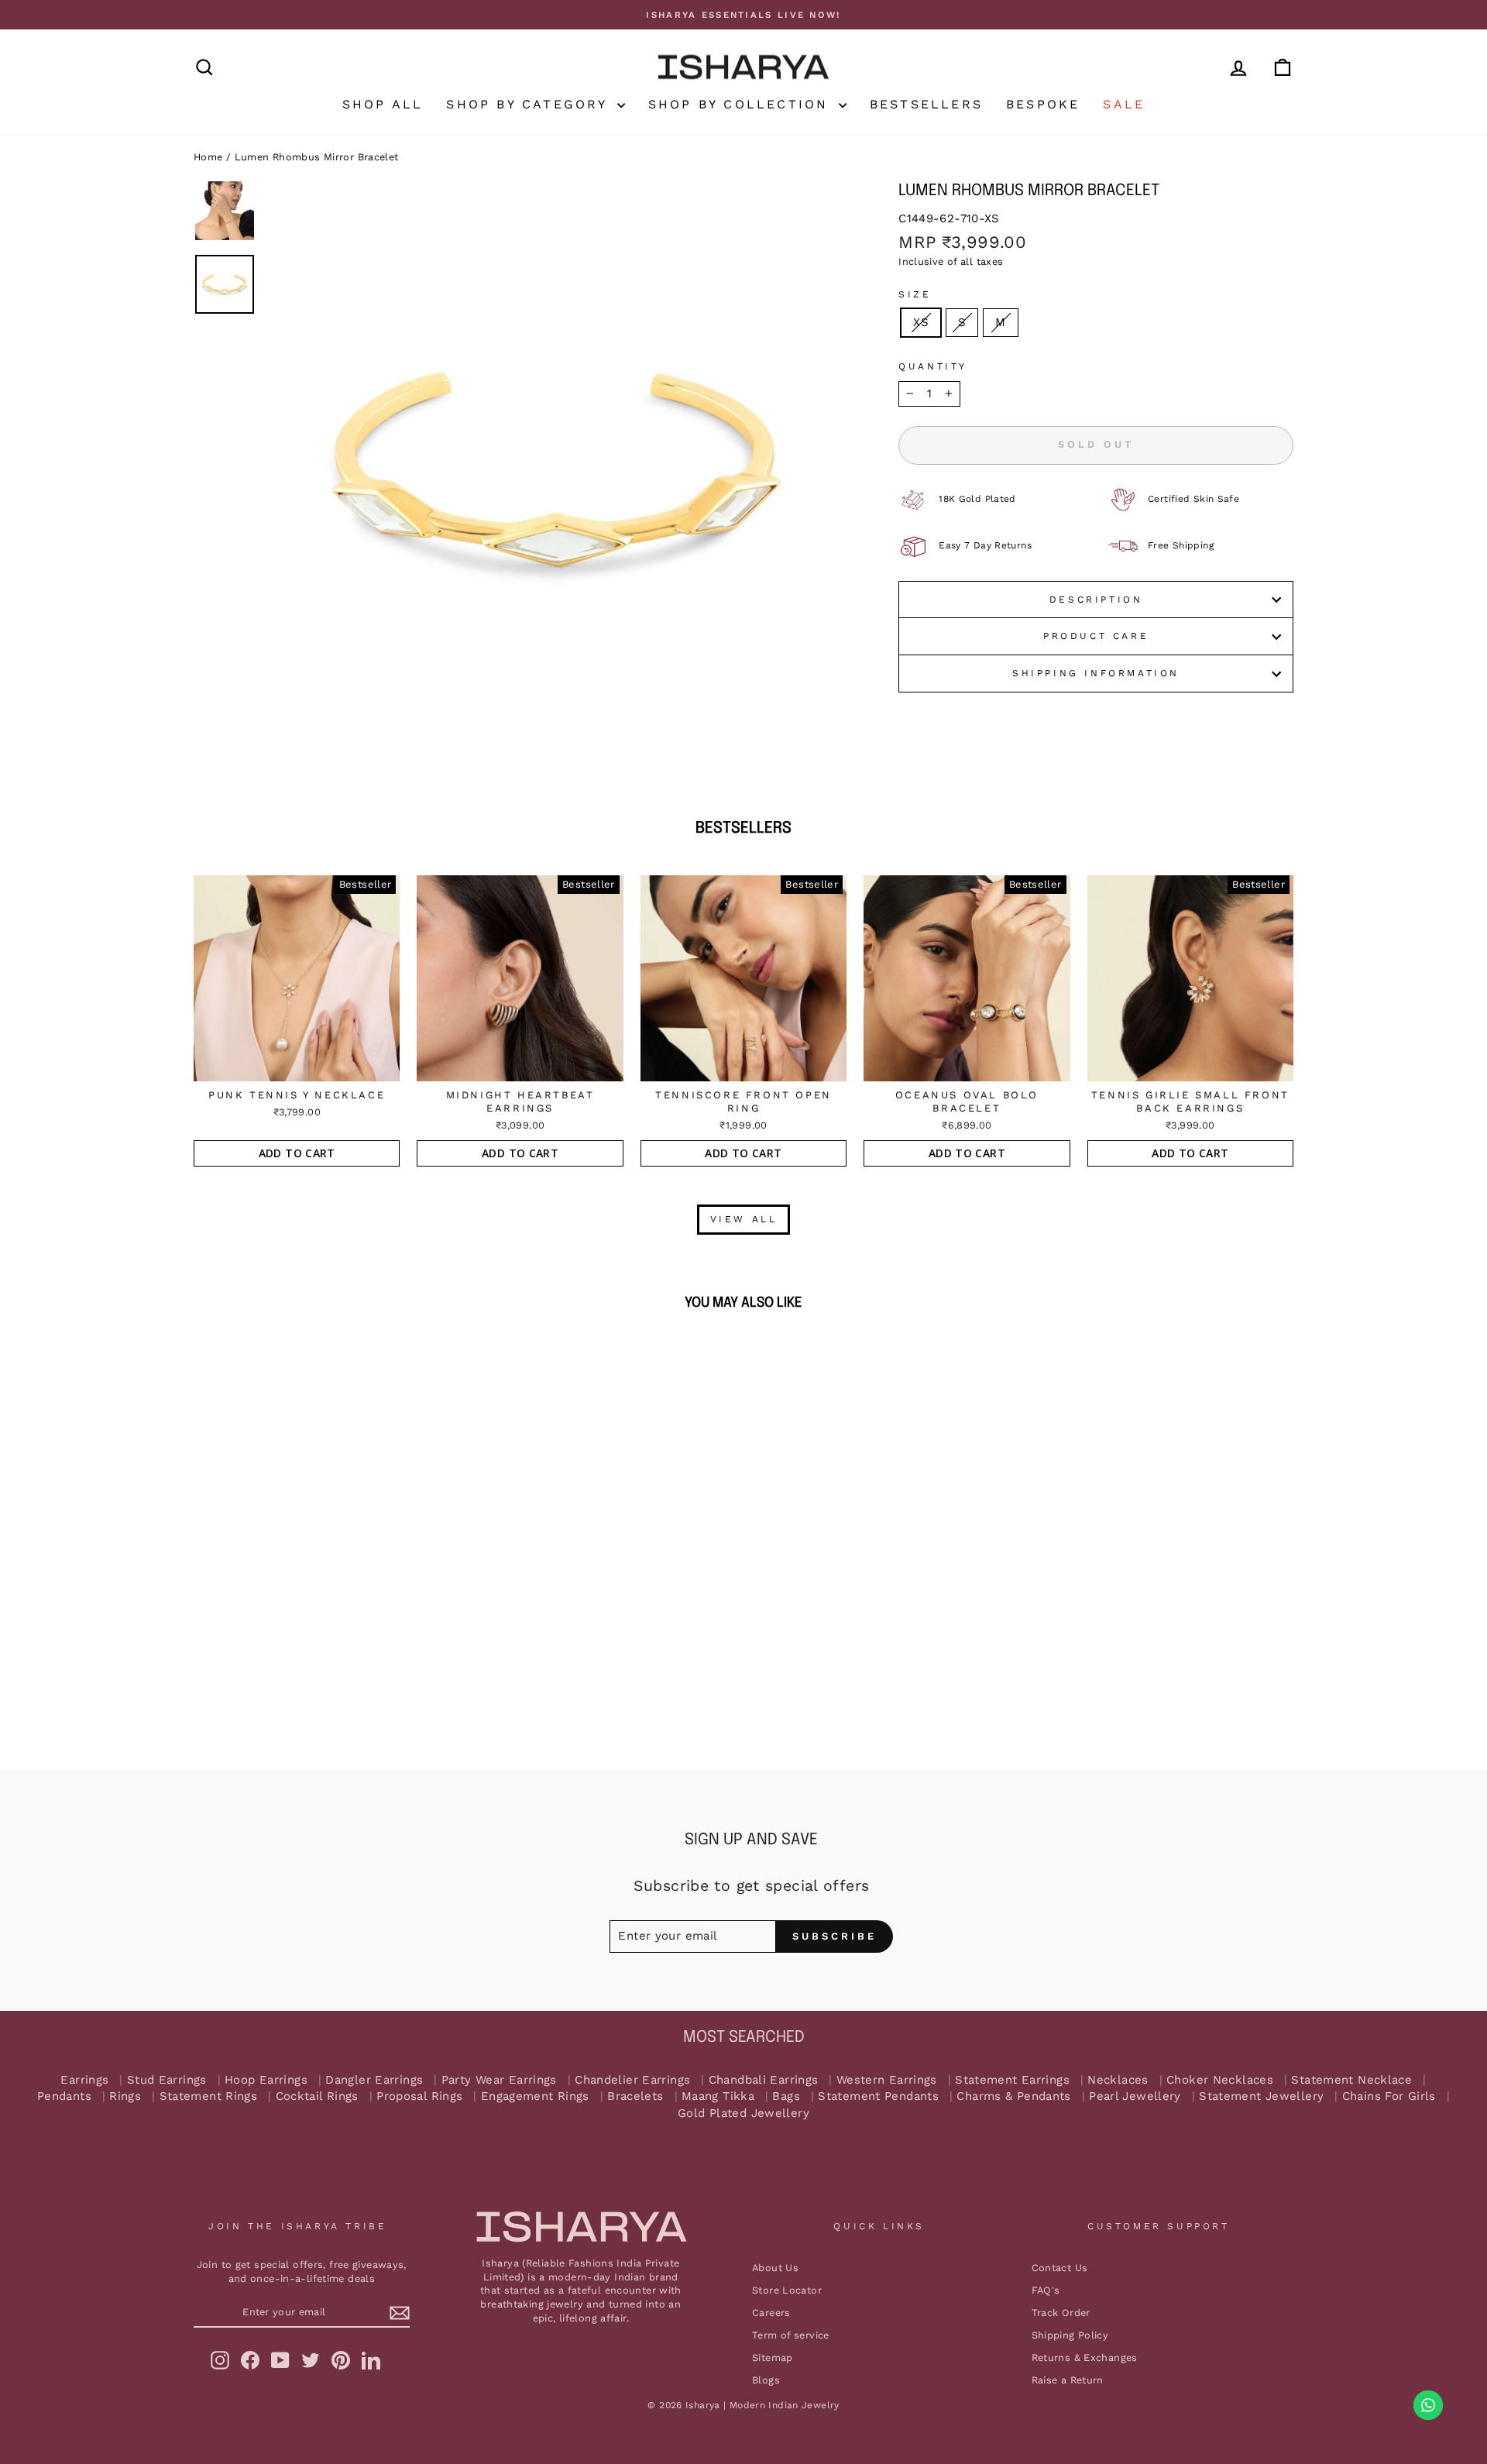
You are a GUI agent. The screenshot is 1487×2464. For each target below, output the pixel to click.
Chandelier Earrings (632, 2080)
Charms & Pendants (1013, 2096)
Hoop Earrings (266, 2080)
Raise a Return (1068, 2380)
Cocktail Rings (317, 2096)
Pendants (64, 2096)
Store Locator (787, 2290)
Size (915, 294)
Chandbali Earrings (764, 2080)
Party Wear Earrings (499, 2080)
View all (744, 1219)
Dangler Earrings (374, 2080)
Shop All (383, 104)
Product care (1096, 636)
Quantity (933, 366)
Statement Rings (209, 2096)
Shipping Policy (1070, 2335)
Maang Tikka (718, 2096)
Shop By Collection (742, 104)
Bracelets (635, 2096)
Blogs (766, 2380)
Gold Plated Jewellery (743, 2113)
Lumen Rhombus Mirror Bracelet (317, 157)
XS (921, 322)
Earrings (84, 2080)
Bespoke (1043, 104)
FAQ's (1046, 2290)
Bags (786, 2096)
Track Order (1061, 2313)
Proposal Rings (419, 2096)
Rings (125, 2096)
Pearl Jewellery (1135, 2096)
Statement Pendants (878, 2096)
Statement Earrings (1012, 2080)
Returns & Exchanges (1085, 2357)
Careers (771, 2313)
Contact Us (1060, 2268)
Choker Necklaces (1220, 2080)
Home (208, 157)
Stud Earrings (167, 2080)
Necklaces (1118, 2080)
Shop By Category (529, 104)
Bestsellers (926, 104)
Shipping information (1096, 673)
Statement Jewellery (1261, 2096)
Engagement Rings (535, 2096)
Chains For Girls (1389, 2096)
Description (1096, 600)
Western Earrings (887, 2080)
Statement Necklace (1351, 2080)
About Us (775, 2268)
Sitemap (773, 2357)
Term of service (791, 2335)
